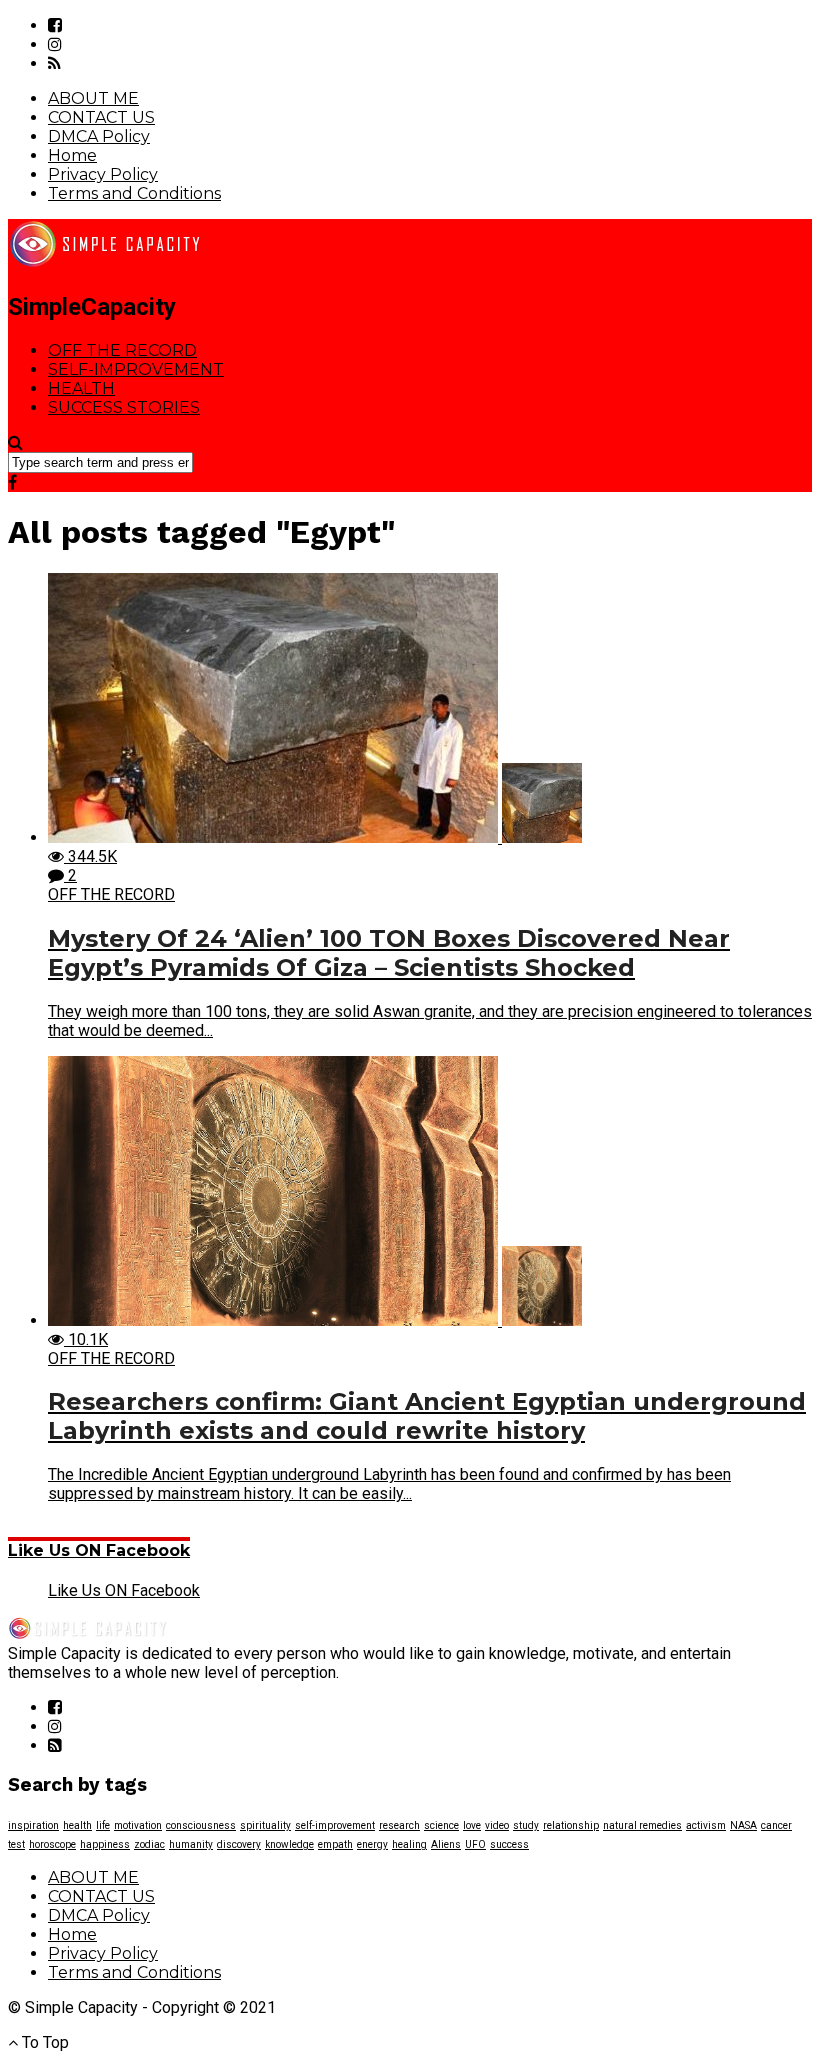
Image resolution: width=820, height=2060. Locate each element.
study (526, 1825)
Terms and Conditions (134, 193)
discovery (239, 1844)
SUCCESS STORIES (124, 407)
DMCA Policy (99, 136)
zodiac (149, 1844)
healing (409, 1844)
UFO (475, 1844)
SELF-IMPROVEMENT (136, 369)
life (103, 1825)
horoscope (52, 1844)
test (16, 1844)
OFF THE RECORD (122, 350)
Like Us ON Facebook (99, 1550)
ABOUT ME (93, 98)
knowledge (289, 1844)
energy (372, 1844)
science (441, 1825)
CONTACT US (101, 117)
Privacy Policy (103, 174)
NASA (743, 1825)
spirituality (265, 1825)
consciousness (201, 1825)
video (497, 1825)
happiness (105, 1844)
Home (72, 155)
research (399, 1825)
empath (335, 1844)
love (472, 1825)
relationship (571, 1825)
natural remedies (642, 1825)
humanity (191, 1844)
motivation (138, 1825)
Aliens (446, 1844)
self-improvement (335, 1825)
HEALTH (81, 388)
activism (706, 1825)
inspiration (33, 1825)
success (509, 1844)
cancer (776, 1825)
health (77, 1825)
